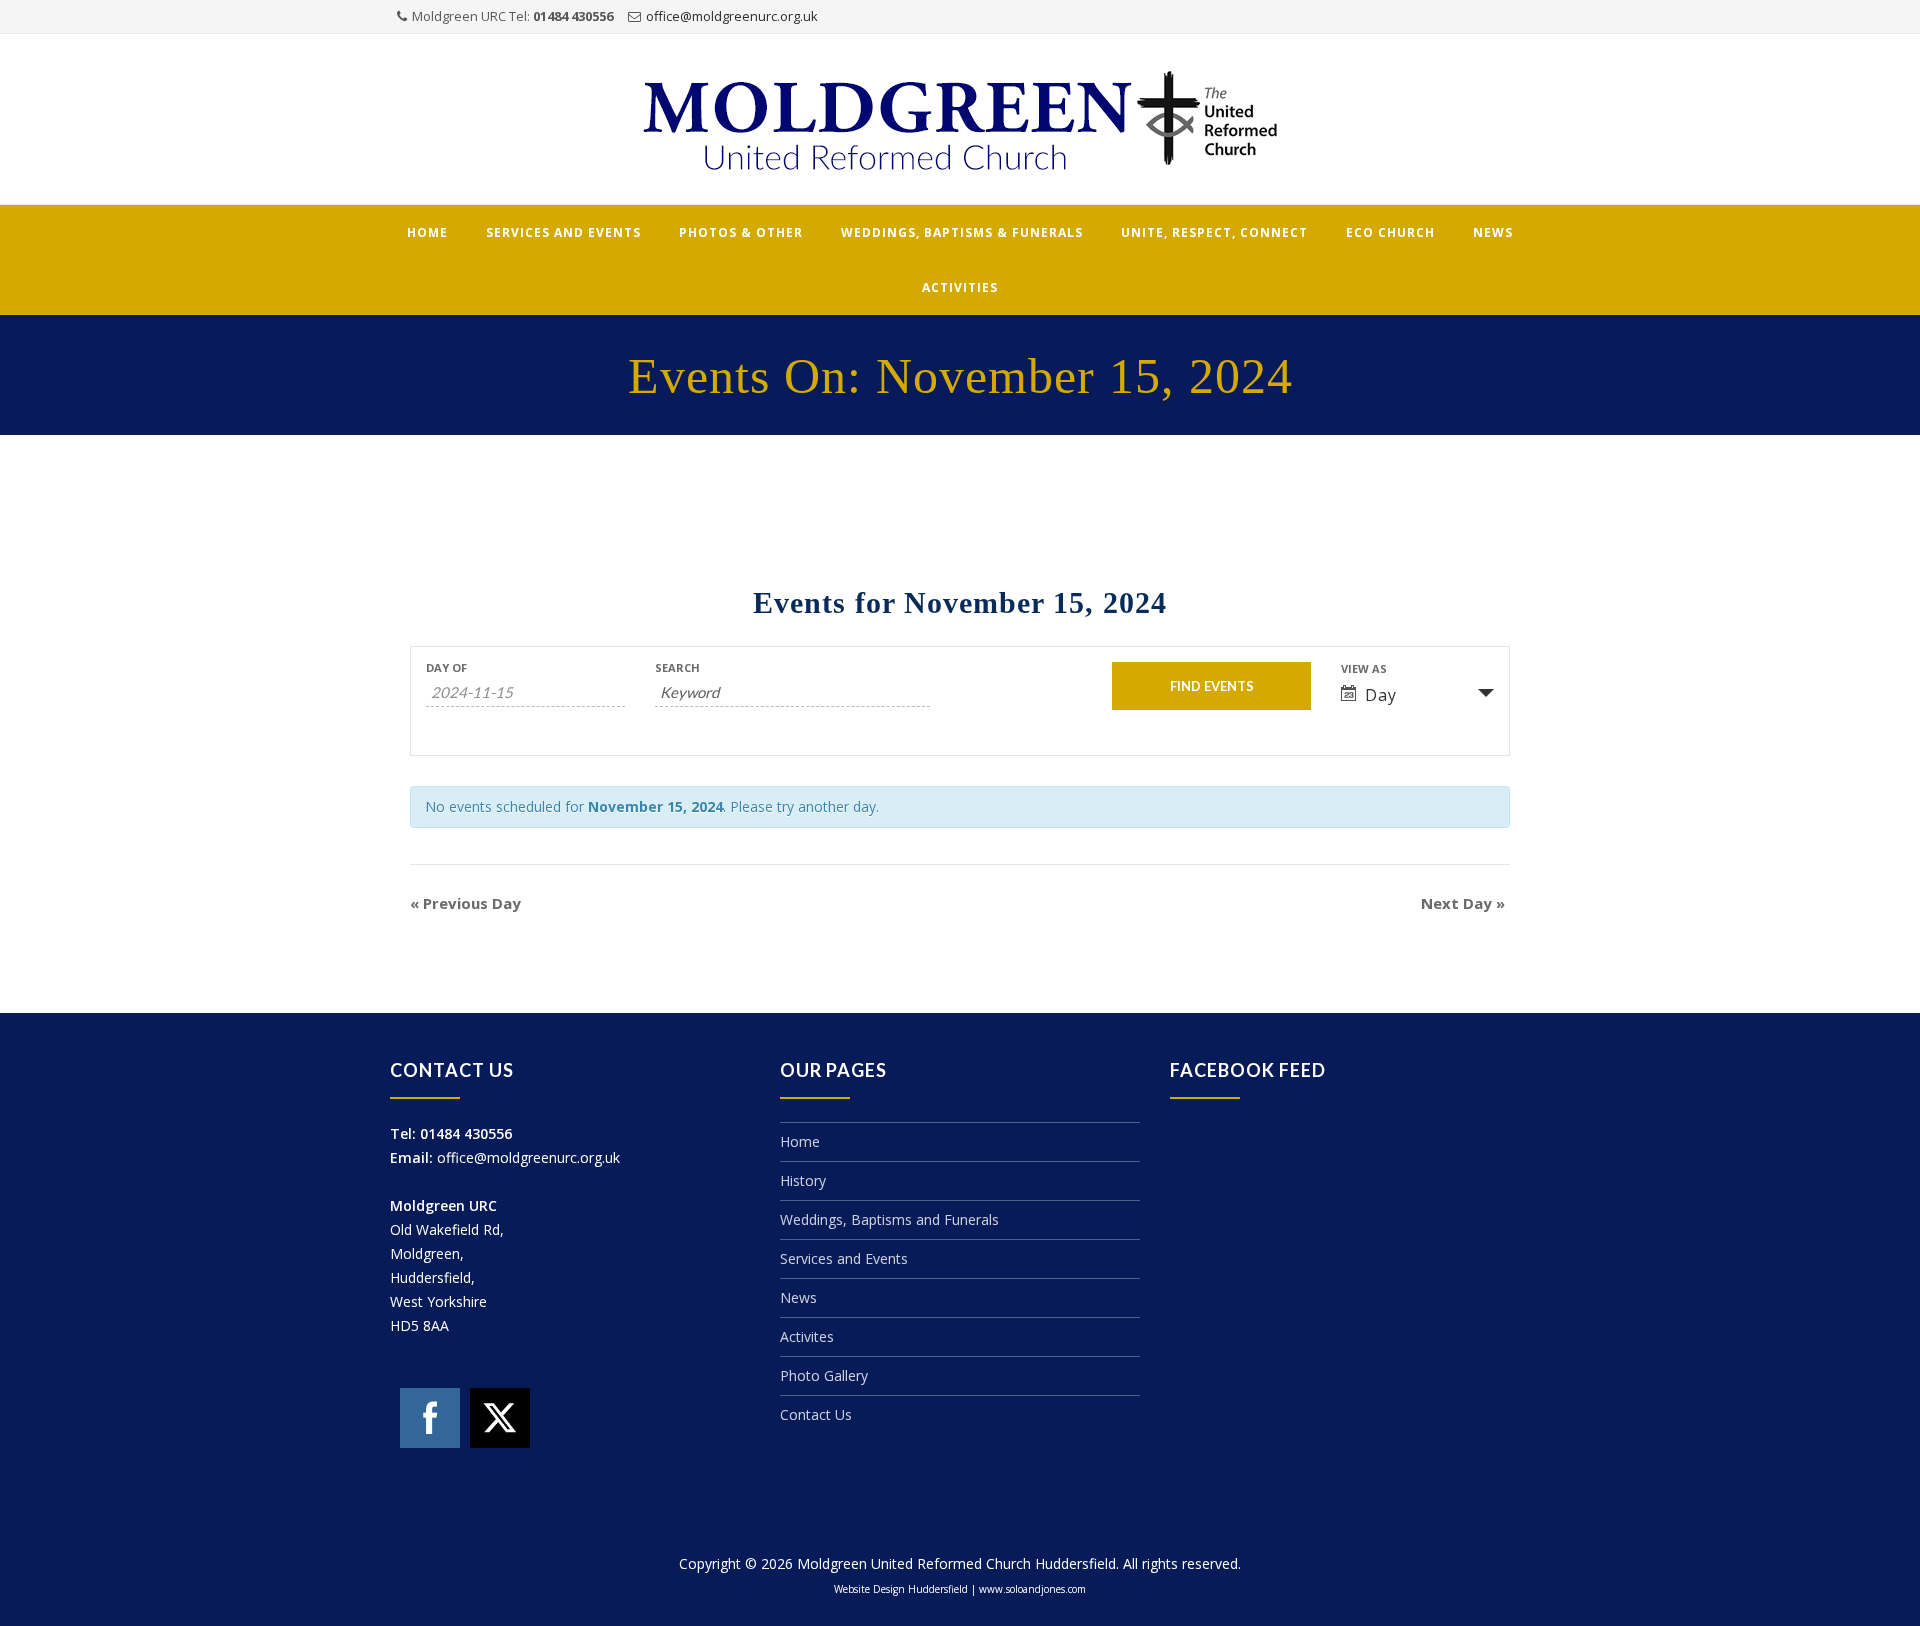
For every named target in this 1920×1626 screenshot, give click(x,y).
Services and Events (563, 232)
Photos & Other (741, 232)
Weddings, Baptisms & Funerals (962, 232)
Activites (807, 1336)
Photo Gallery (824, 1375)
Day (1381, 695)
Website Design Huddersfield (901, 1589)
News (1493, 232)
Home (427, 232)
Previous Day (465, 903)
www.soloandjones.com (1032, 1589)
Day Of (446, 667)
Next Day (1463, 903)
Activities (960, 287)
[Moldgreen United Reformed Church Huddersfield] (960, 120)
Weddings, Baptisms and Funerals (889, 1219)
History (803, 1180)
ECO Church (1390, 232)
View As (1364, 668)
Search (677, 667)
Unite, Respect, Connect (1214, 232)
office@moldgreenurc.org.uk (732, 16)
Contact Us (816, 1414)
